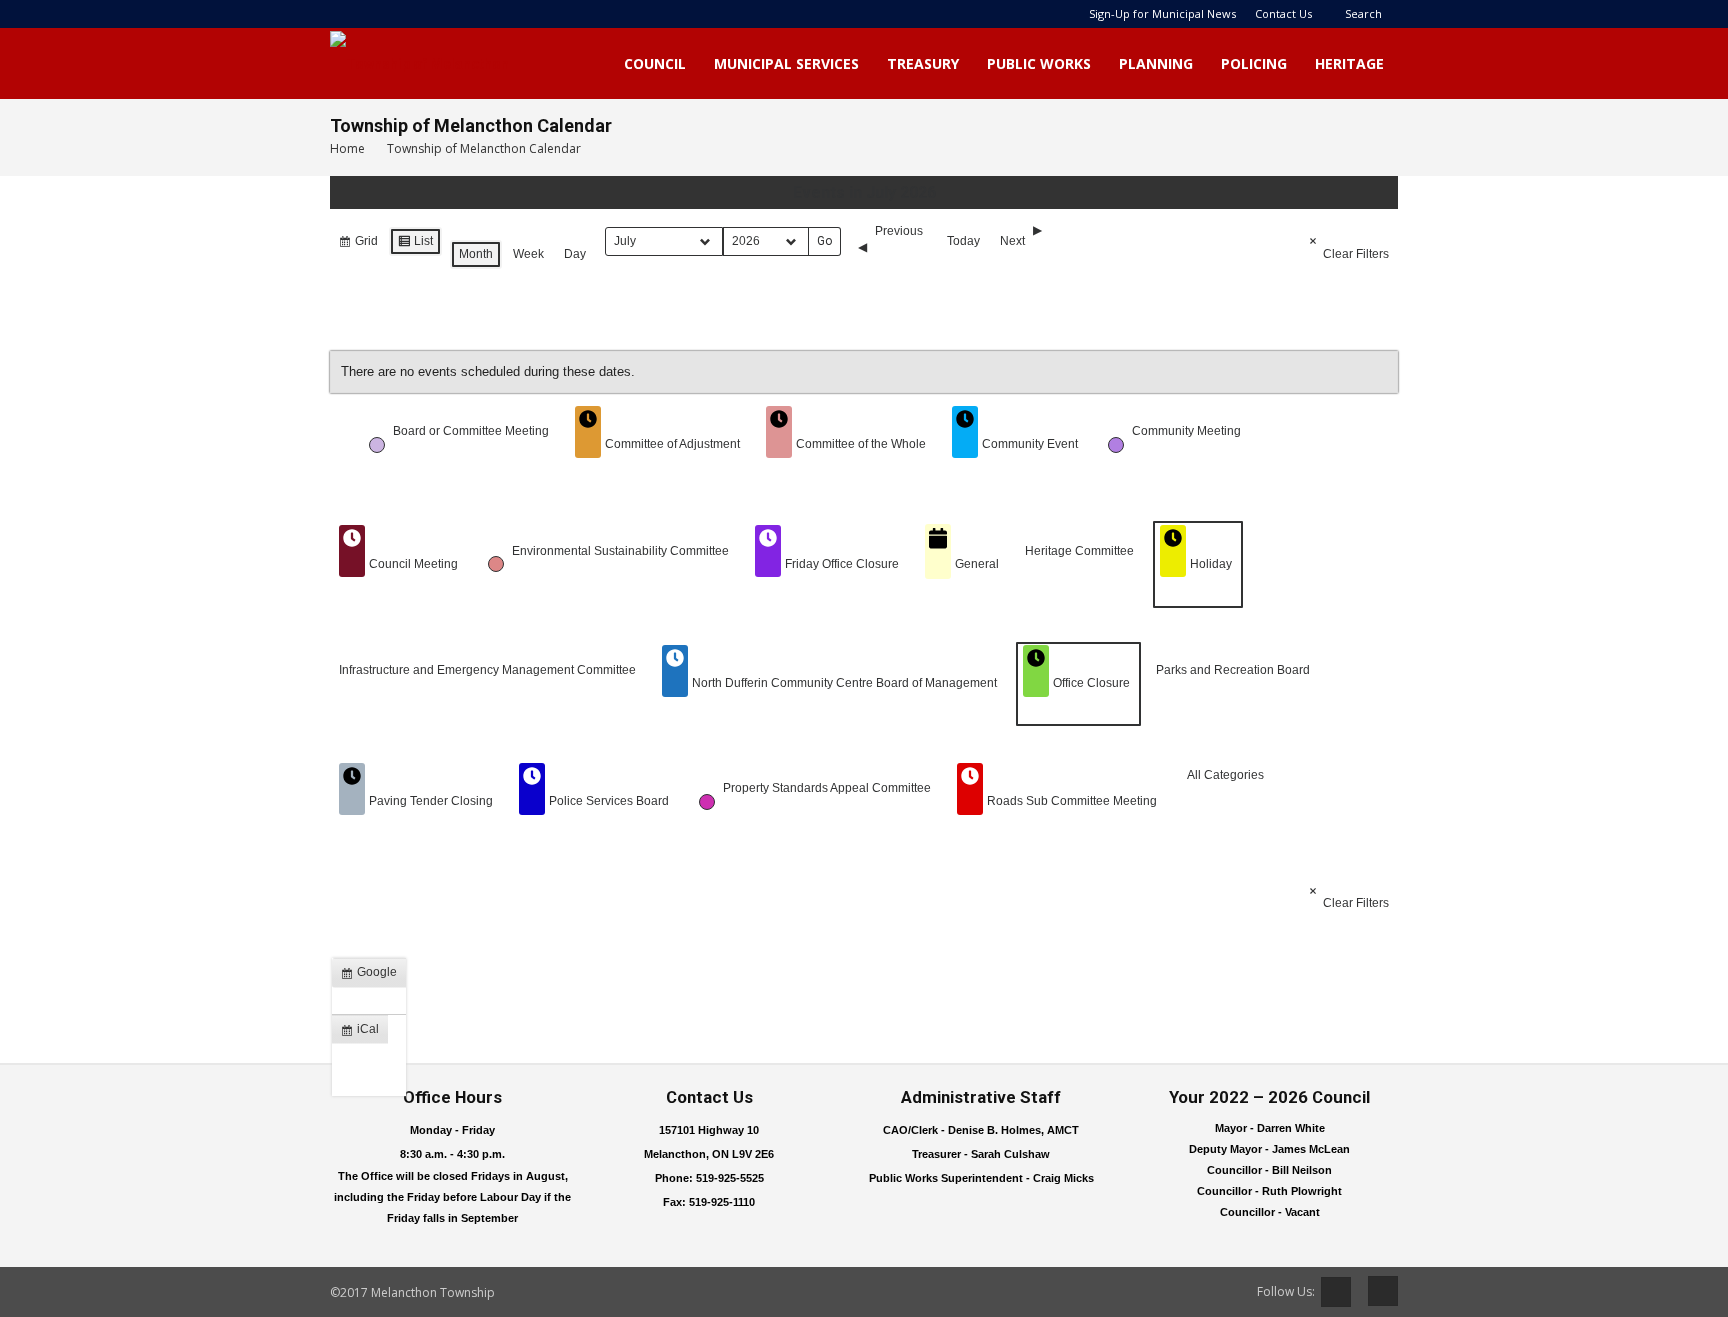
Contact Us (1283, 13)
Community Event (1030, 444)
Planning (1156, 63)
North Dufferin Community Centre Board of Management (844, 683)
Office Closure (1091, 683)
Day (575, 254)
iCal (364, 1033)
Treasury (923, 63)
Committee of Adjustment (672, 444)
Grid (358, 245)
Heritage (1349, 63)
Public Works (1039, 63)
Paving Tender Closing (431, 801)
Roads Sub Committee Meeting (1072, 801)
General (977, 564)
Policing (1254, 63)
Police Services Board (609, 801)
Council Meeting (413, 564)
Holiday (1211, 564)
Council (655, 63)
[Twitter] (1336, 1292)
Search (1363, 13)
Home (347, 148)
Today (963, 241)
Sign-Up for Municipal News (1162, 13)
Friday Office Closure (842, 564)
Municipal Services (786, 63)
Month (476, 254)
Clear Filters (1356, 254)
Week (528, 254)
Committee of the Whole (861, 444)
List (415, 245)
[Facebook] (1376, 1291)
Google (373, 976)
